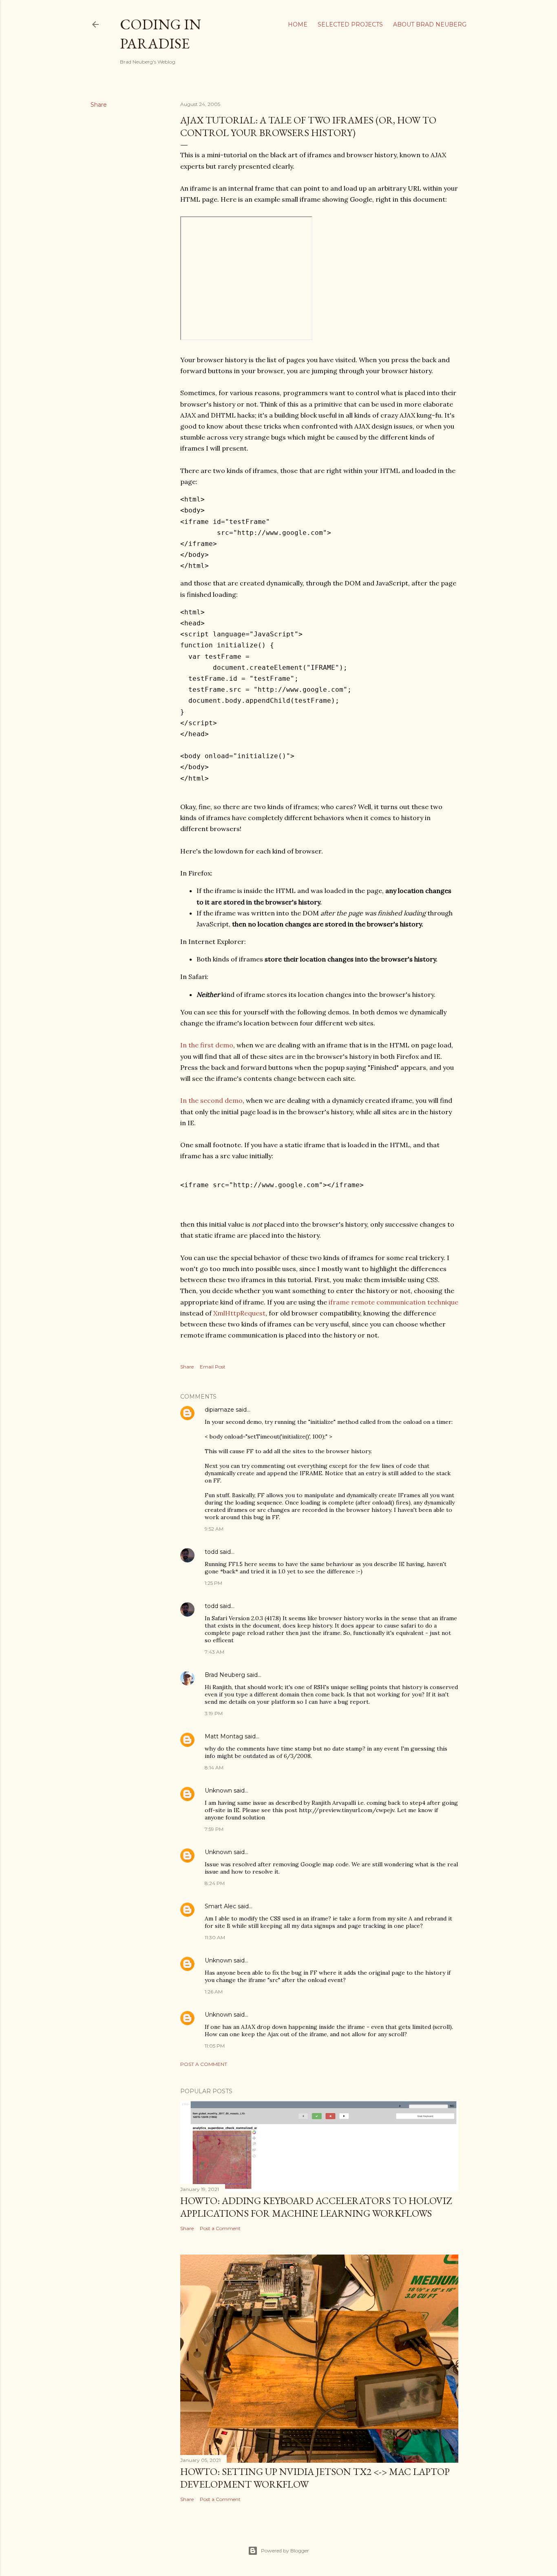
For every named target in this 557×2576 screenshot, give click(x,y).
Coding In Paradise (160, 34)
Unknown (218, 1791)
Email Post (213, 1367)
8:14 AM (214, 1768)
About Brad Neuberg (430, 24)
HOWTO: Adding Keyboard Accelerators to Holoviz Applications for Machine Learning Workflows (316, 2207)
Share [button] (99, 105)
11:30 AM (215, 1937)
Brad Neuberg (225, 1675)
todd (211, 1552)
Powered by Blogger (285, 2551)
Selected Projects (350, 24)
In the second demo (211, 1100)
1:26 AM (214, 1992)
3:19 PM (214, 1713)
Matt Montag (224, 1736)
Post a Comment (204, 2064)
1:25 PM (213, 1583)
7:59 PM (214, 1829)
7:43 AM (214, 1652)
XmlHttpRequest (239, 1313)
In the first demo (207, 1045)
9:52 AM (214, 1529)
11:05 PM (215, 2046)
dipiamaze (219, 1410)
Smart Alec (220, 1906)
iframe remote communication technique (393, 1302)
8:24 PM (215, 1883)
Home (298, 24)
